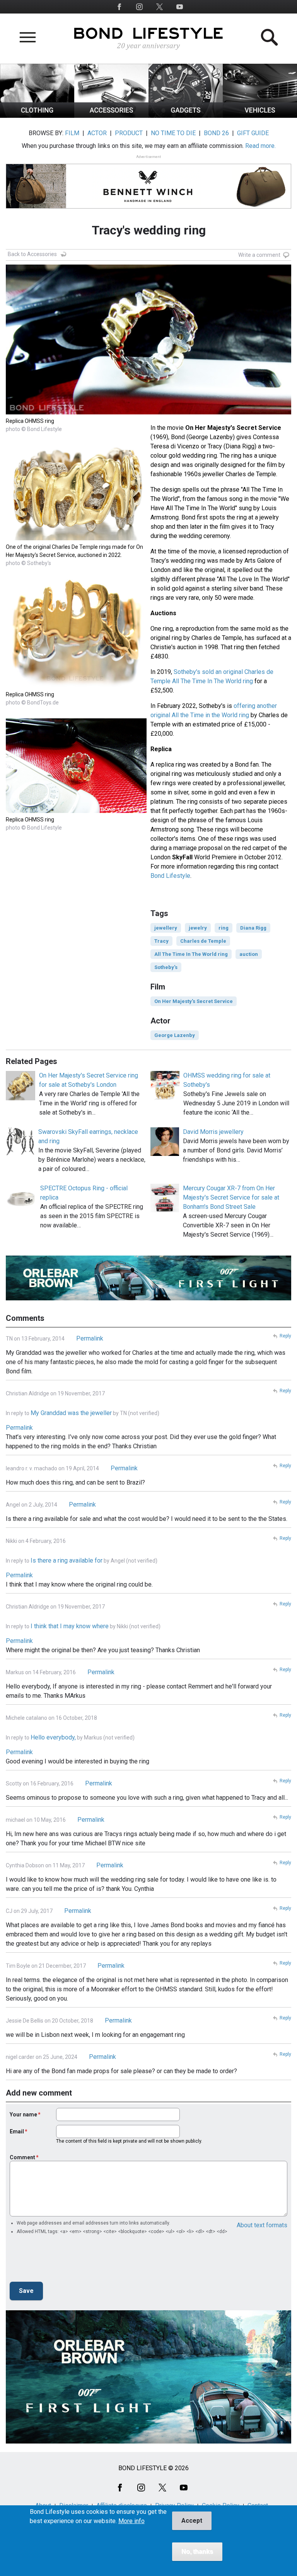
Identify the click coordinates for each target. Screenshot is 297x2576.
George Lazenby (175, 1035)
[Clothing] (37, 116)
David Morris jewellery (213, 1132)
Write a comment (259, 255)
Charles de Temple (203, 941)
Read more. (260, 146)
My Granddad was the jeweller (71, 1413)
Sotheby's (166, 967)
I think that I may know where (70, 1626)
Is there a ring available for (67, 1560)
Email (17, 2131)
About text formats (262, 2225)
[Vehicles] (260, 116)
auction (249, 954)
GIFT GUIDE (253, 133)
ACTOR (97, 133)
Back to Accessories (32, 254)
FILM (72, 133)
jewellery (166, 928)
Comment (22, 2157)
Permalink (90, 1338)
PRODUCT (129, 133)
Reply (285, 1336)
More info (131, 2521)
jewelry (198, 928)
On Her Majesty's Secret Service (194, 1001)
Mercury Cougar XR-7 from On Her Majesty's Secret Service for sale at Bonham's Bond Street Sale (231, 1197)
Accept (192, 2521)
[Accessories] (111, 116)
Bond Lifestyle (170, 876)
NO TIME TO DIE (173, 133)
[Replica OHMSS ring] (76, 686)
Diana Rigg (253, 928)
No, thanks (197, 2551)
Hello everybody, (53, 1737)
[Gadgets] (186, 116)
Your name (23, 2114)
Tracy (161, 941)
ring (224, 928)
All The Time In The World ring (191, 954)
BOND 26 (216, 133)
